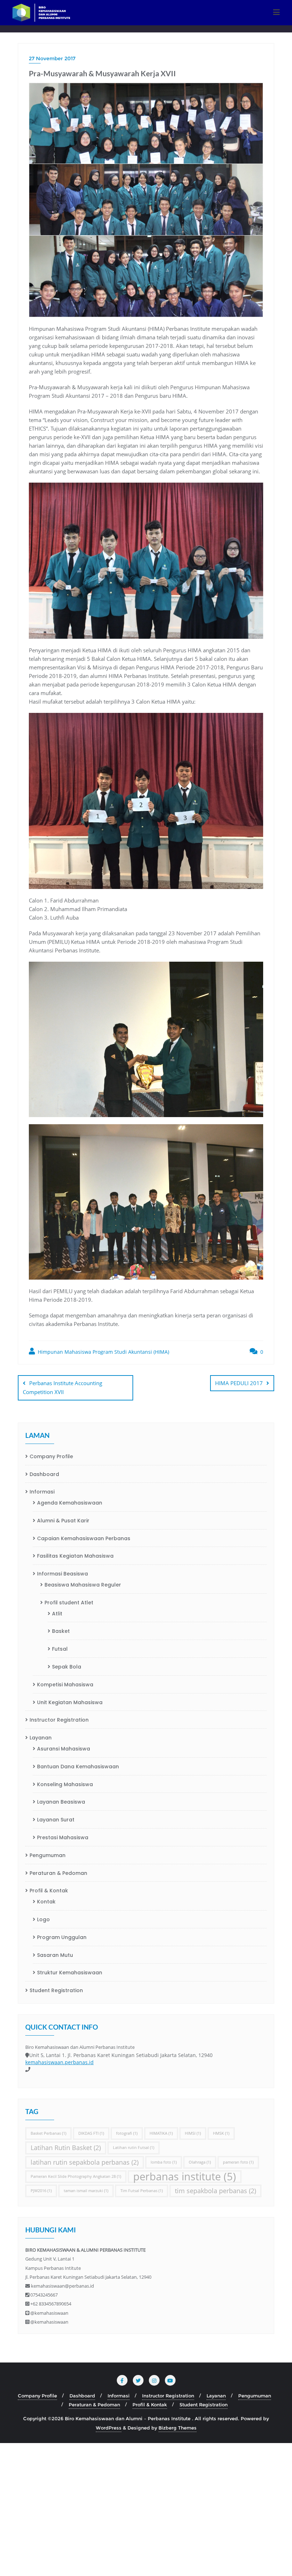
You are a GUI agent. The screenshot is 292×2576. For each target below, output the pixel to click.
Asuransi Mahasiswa (64, 1749)
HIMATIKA (161, 2133)
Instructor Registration (59, 1720)
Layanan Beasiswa (61, 1802)
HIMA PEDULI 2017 (239, 1383)
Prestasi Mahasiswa (63, 1837)
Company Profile (51, 1456)
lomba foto (164, 2162)
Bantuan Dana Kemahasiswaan (78, 1767)
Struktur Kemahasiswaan (70, 1973)
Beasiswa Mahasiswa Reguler (83, 1585)
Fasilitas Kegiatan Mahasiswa (75, 1556)
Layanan (41, 1738)
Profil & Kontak (49, 1891)
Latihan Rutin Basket (66, 2148)
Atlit (57, 1614)
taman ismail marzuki (86, 2191)
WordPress (109, 2428)
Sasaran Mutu (55, 1955)
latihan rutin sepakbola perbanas (85, 2162)
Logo (43, 1919)
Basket (61, 1631)
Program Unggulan (62, 1937)
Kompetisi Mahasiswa (65, 1685)
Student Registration (56, 1990)
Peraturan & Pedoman (58, 1873)
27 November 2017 (52, 58)
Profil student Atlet (69, 1603)
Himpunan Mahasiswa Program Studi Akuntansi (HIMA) (103, 1352)
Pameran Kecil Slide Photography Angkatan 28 (76, 2176)
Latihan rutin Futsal (134, 2148)
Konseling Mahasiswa (65, 1784)
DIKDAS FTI (91, 2133)
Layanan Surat (56, 1820)
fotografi (127, 2133)
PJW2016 (41, 2191)
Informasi (42, 1492)
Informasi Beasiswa (62, 1574)
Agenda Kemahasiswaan (70, 1503)
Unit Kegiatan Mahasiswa (70, 1702)
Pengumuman (48, 1855)
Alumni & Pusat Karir (63, 1521)
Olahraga (200, 2162)
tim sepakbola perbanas (215, 2191)
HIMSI (193, 2133)
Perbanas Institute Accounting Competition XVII (62, 1387)
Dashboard (44, 1474)
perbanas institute (185, 2177)
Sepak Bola (67, 1667)
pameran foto (238, 2162)
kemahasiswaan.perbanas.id (59, 2062)
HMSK (221, 2133)
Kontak (46, 1902)
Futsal (60, 1649)
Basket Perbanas (48, 2133)
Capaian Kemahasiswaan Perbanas (84, 1538)
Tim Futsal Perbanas (142, 2191)
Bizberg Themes (178, 2428)
